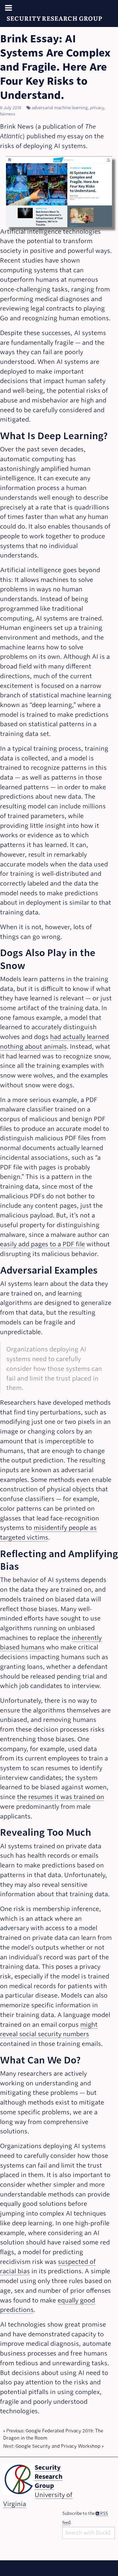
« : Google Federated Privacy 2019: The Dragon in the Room (53, 2435)
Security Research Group (54, 18)
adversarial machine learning (60, 108)
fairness (8, 114)
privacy (97, 108)
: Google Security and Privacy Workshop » (53, 2447)
